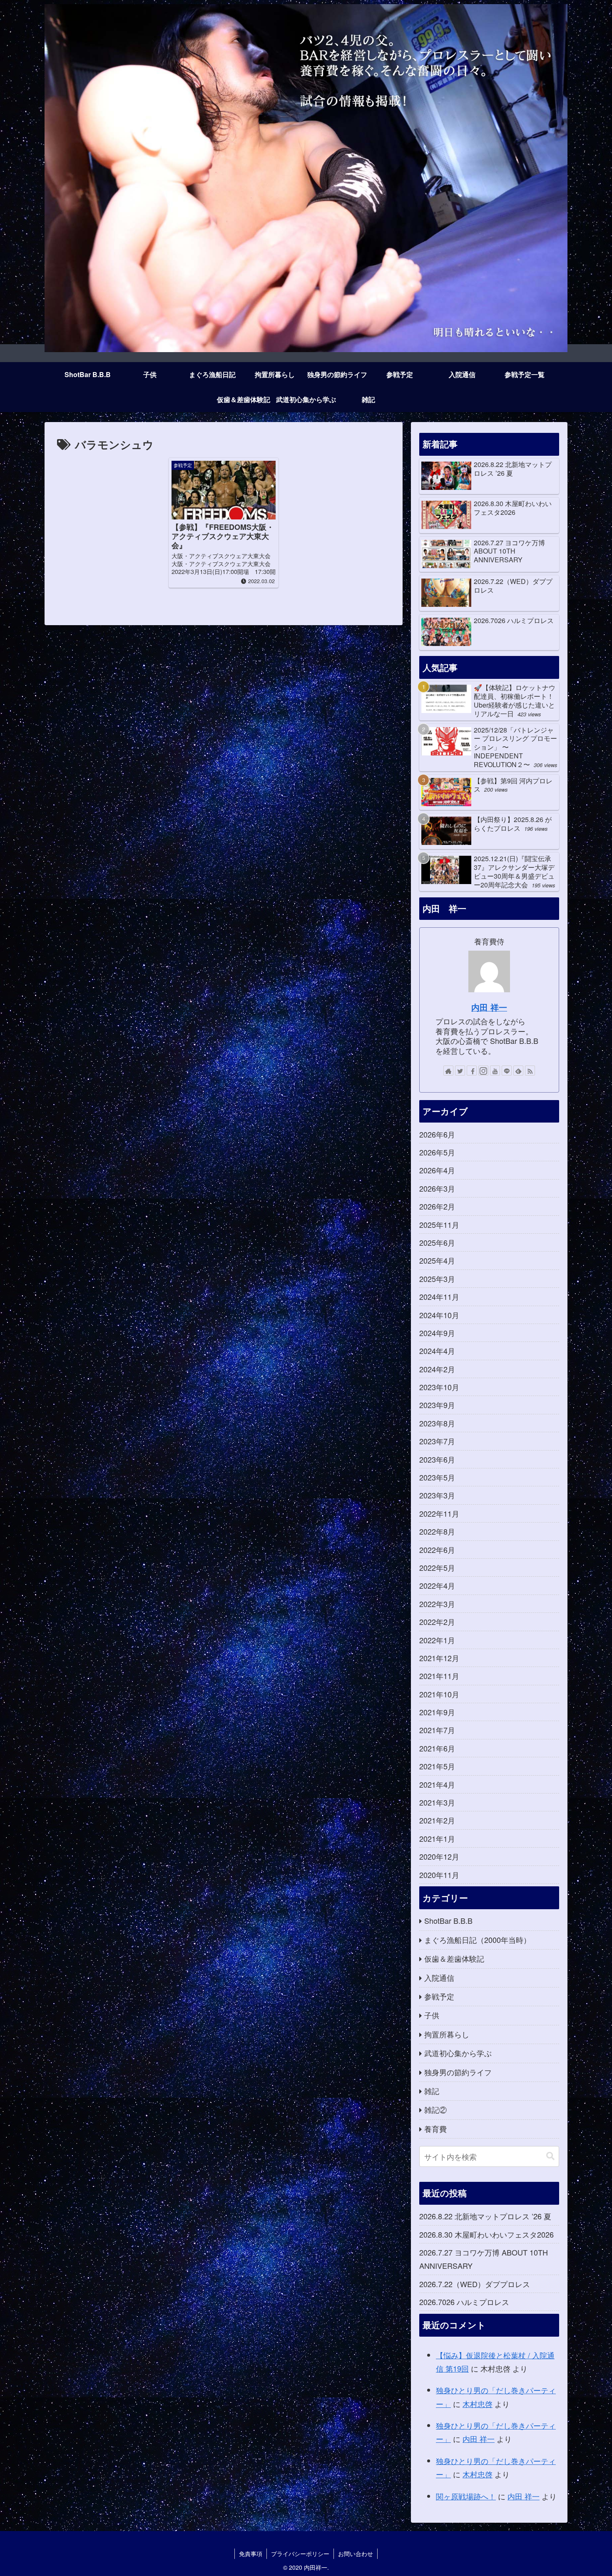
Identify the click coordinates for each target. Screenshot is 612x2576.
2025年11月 (439, 1225)
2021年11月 (439, 1676)
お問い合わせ (356, 2554)
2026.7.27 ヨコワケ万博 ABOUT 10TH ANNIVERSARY (484, 2259)
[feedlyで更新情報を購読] (518, 1071)
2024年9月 (437, 1333)
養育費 (435, 2129)
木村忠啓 (478, 2404)
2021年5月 (437, 1766)
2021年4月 (437, 1784)
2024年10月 (439, 1315)
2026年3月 (437, 1188)
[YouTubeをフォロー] (495, 1071)
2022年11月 (439, 1513)
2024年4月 (437, 1351)
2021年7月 (437, 1730)
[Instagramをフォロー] (483, 1071)
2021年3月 (437, 1802)
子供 (432, 2015)
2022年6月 (437, 1550)
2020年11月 (439, 1875)
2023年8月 (437, 1423)
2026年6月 (437, 1134)
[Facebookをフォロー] (472, 1071)
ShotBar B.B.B (448, 1920)
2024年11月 (439, 1297)
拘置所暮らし (447, 2034)
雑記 (432, 2091)
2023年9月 (437, 1405)
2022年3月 (437, 1604)
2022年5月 (437, 1567)
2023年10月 (439, 1387)
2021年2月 (437, 1820)
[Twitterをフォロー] (460, 1071)
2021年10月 (439, 1694)
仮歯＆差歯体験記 (454, 1958)
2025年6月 (437, 1242)
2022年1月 (437, 1640)
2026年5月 (437, 1152)
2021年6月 (437, 1748)
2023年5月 (437, 1477)
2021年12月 (439, 1658)
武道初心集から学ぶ (458, 2053)
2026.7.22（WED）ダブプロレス (475, 2284)
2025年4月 (437, 1260)
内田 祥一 (489, 1007)
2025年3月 (437, 1279)
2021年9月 (437, 1712)
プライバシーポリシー (300, 2554)
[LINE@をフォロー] (507, 1071)
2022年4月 (437, 1585)
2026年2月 (437, 1206)
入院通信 (439, 1977)
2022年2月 (437, 1622)
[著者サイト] (448, 1071)
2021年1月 (437, 1838)
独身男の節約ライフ (458, 2072)
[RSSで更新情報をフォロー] (530, 1071)
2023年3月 (437, 1495)
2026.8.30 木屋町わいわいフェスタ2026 (486, 2234)
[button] (550, 2156)
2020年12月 (439, 1856)
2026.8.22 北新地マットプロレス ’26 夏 (485, 2216)
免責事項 (251, 2554)
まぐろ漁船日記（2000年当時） (478, 1940)
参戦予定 (439, 1996)
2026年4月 (437, 1170)
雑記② (435, 2109)
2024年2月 (437, 1369)
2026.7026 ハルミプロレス (464, 2302)
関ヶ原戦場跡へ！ (466, 2496)
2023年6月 (437, 1459)
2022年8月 (437, 1531)
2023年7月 (437, 1441)
